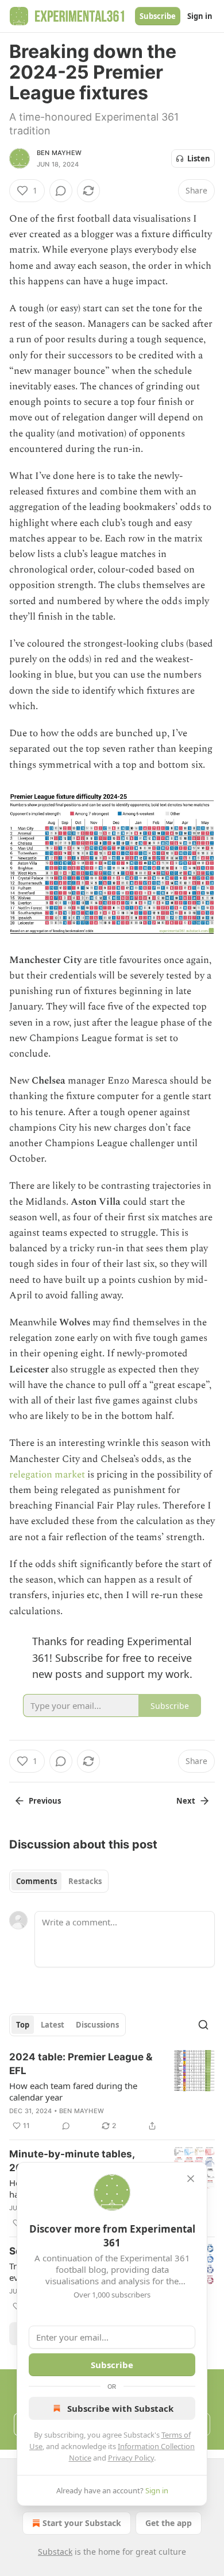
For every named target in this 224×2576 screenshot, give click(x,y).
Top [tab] (23, 2025)
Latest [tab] (53, 2025)
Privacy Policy (131, 2458)
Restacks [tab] (85, 1881)
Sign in (200, 16)
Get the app (169, 2523)
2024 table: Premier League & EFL (81, 2064)
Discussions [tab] (97, 2025)
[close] (191, 2179)
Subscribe (158, 16)
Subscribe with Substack (120, 2408)
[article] (112, 2091)
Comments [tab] (36, 1881)
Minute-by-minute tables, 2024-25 (72, 2161)
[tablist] (59, 1881)
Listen (199, 158)
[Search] (203, 2025)
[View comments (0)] (61, 191)
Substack (55, 2552)
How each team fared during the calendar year (73, 2091)
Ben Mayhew (59, 153)
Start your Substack (82, 2523)
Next (186, 1801)
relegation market (47, 1475)
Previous (45, 1801)
